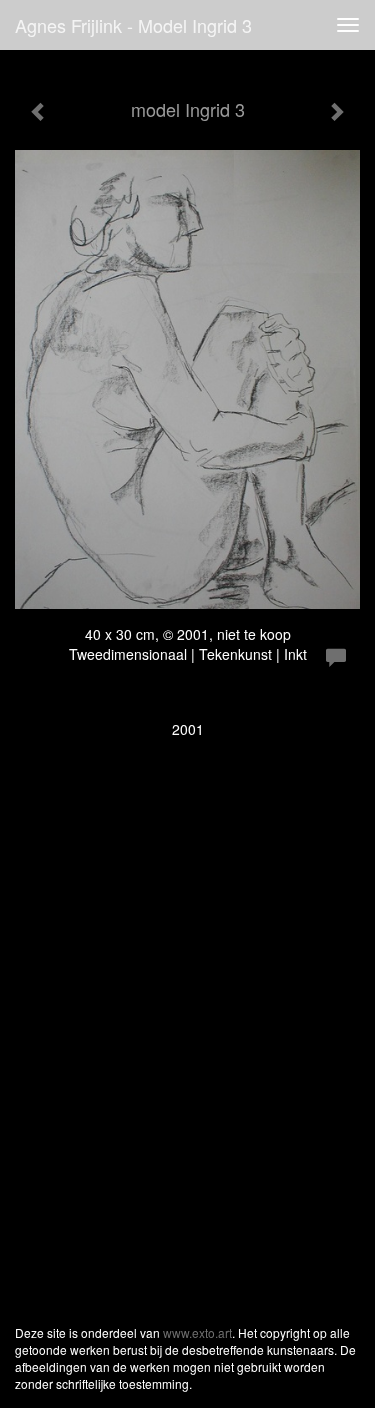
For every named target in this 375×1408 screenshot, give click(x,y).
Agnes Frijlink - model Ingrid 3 (133, 25)
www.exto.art (197, 1332)
